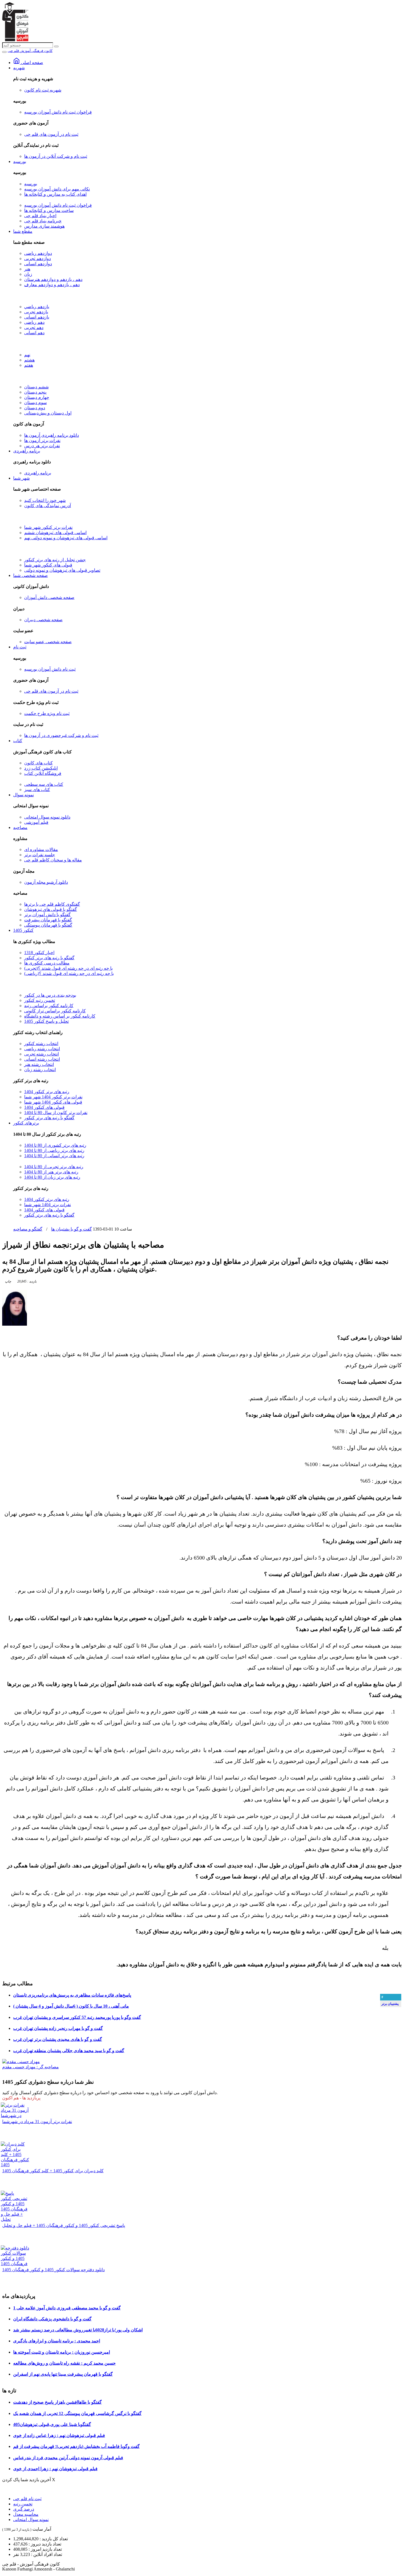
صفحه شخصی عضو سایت (48, 642)
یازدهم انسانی (37, 317)
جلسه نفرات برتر (40, 855)
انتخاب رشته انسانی (42, 1059)
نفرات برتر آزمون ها (42, 440)
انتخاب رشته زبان (40, 1070)
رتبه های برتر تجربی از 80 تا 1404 (54, 1167)
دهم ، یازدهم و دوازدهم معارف (52, 285)
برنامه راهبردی (27, 451)
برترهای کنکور (26, 1123)
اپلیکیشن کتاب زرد (41, 768)
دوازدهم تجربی (38, 259)
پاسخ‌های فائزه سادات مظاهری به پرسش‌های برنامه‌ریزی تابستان (72, 1995)
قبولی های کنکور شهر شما (48, 565)
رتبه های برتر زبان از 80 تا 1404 (52, 1177)
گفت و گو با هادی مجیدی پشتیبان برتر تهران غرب (58, 2039)
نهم (27, 355)
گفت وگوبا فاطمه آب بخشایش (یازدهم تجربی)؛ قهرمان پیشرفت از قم (76, 2446)
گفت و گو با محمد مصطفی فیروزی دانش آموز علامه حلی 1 (67, 2308)
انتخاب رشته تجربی (41, 1054)
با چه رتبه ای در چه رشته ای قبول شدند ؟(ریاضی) (69, 973)
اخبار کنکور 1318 (39, 953)
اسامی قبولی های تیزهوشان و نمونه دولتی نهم (66, 538)
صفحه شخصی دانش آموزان (49, 597)
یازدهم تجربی (36, 312)
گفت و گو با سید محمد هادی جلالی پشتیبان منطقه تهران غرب (69, 2051)
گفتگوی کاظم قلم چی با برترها (52, 904)
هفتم (29, 365)
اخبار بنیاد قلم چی (40, 216)
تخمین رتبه (23, 2504)
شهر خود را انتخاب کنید (45, 500)
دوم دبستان (35, 408)
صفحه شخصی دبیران (43, 620)
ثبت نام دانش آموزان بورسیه (50, 669)
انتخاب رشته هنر (39, 1064)
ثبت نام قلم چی (27, 2499)
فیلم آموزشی (36, 822)
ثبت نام (20, 647)
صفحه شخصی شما (31, 575)
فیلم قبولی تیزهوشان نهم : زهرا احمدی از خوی (55, 2469)
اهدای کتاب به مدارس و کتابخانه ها (55, 194)
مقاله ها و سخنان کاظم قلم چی (53, 860)
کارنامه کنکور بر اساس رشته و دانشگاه (60, 1016)
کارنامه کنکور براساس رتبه (49, 1006)
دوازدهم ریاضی (38, 253)
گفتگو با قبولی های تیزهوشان (51, 909)
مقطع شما (23, 231)
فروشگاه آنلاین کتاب (43, 773)
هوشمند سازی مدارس (44, 226)
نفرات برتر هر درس (42, 446)
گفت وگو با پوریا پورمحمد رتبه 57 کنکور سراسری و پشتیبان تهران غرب (77, 2017)
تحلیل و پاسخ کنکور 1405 (46, 1021)
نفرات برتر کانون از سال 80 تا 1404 (56, 1113)
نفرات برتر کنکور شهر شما (48, 527)
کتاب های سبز (37, 790)
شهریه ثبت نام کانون (43, 90)
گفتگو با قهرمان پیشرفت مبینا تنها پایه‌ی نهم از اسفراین (63, 2374)
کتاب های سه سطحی (44, 784)
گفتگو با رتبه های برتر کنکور (49, 958)
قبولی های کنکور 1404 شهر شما (53, 1102)
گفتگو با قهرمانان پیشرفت (48, 920)
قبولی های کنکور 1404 (44, 1107)
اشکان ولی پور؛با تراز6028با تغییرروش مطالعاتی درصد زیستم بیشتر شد (78, 2330)
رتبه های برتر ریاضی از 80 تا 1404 (54, 1150)
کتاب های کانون (38, 763)
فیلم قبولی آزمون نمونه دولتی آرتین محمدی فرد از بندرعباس (68, 2458)
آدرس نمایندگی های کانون (48, 506)
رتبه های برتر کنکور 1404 (47, 1092)
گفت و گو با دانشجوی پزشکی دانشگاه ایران (52, 2319)
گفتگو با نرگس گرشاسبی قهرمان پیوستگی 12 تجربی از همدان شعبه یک (77, 2413)
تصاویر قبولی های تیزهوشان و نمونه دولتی (62, 570)
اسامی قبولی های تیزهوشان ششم (55, 533)
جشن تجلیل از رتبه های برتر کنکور (55, 560)
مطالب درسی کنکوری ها (47, 963)
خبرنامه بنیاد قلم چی (43, 221)
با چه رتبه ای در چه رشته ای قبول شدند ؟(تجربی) (68, 968)
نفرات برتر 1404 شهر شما (48, 1205)
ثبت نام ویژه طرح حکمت (47, 713)
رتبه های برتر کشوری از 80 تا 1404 (55, 1145)
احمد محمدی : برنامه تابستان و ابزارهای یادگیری (57, 2341)
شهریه (19, 68)
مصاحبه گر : (31, 2067)
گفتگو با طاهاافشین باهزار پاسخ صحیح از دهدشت (57, 2402)
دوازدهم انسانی (38, 264)
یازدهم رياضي (37, 307)
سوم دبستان (35, 403)
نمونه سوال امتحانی (31, 2520)
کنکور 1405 (23, 930)
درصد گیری (24, 2509)
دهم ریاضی (34, 322)
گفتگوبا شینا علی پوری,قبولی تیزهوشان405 (52, 2424)
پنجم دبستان (35, 392)
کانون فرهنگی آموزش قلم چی (30, 51)
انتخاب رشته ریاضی (42, 1049)
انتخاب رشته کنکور (41, 1044)
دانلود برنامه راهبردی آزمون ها (52, 435)
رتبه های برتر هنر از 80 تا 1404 (51, 1172)
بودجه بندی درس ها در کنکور (50, 995)
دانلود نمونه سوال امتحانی (47, 817)
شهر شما (21, 478)
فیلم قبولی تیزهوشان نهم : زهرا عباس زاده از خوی (59, 2435)
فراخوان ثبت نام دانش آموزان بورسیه (58, 112)
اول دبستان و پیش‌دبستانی (48, 413)
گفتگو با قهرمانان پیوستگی (48, 925)
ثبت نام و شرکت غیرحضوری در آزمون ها (61, 735)
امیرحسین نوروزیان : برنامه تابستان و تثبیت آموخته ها (62, 2352)
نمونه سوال (23, 795)
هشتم (29, 360)
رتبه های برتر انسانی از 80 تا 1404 (54, 1156)
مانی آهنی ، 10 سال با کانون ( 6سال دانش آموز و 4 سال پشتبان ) (71, 2006)
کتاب (18, 741)
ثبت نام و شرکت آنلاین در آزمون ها (56, 156)
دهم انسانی (34, 333)
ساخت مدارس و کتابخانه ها (49, 210)
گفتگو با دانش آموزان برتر (47, 915)
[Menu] (4, 52)
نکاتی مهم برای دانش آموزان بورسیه (57, 189)
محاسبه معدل (26, 2514)
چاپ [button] (8, 1281)
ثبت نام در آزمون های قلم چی (51, 134)
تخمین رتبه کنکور (40, 1000)
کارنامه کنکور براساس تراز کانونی (55, 1011)
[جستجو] (56, 46)
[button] (27, 1281)
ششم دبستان (36, 387)
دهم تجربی (34, 327)
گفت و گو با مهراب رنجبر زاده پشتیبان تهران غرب (58, 2028)
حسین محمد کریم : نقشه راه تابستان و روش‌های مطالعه (64, 2363)
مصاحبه (20, 827)
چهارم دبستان (37, 397)
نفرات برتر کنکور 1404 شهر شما (53, 1097)
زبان (28, 274)
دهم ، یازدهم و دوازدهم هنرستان (53, 279)
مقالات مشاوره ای (41, 849)
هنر (27, 269)
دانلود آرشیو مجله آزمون (46, 882)
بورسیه (20, 161)
